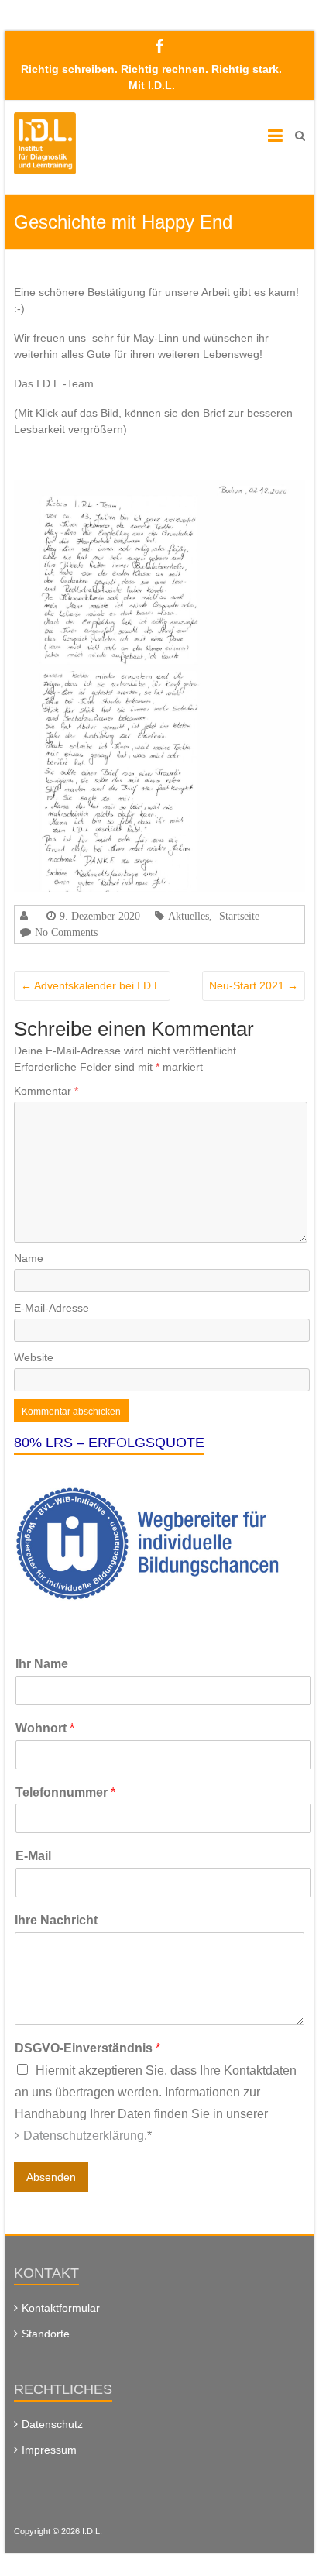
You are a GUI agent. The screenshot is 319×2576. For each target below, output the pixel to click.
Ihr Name (42, 1664)
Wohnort (45, 1728)
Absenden (51, 2177)
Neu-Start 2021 (254, 985)
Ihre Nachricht (56, 1920)
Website (34, 1357)
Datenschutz (52, 2424)
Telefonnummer (65, 1792)
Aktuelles (189, 916)
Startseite (239, 916)
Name (29, 1258)
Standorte (46, 2334)
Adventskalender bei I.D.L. (92, 985)
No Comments (66, 932)
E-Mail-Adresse (51, 1308)
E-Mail (33, 1856)
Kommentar (46, 1091)
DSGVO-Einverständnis (87, 2048)
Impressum (49, 2450)
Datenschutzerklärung (84, 2136)
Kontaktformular (61, 2308)
